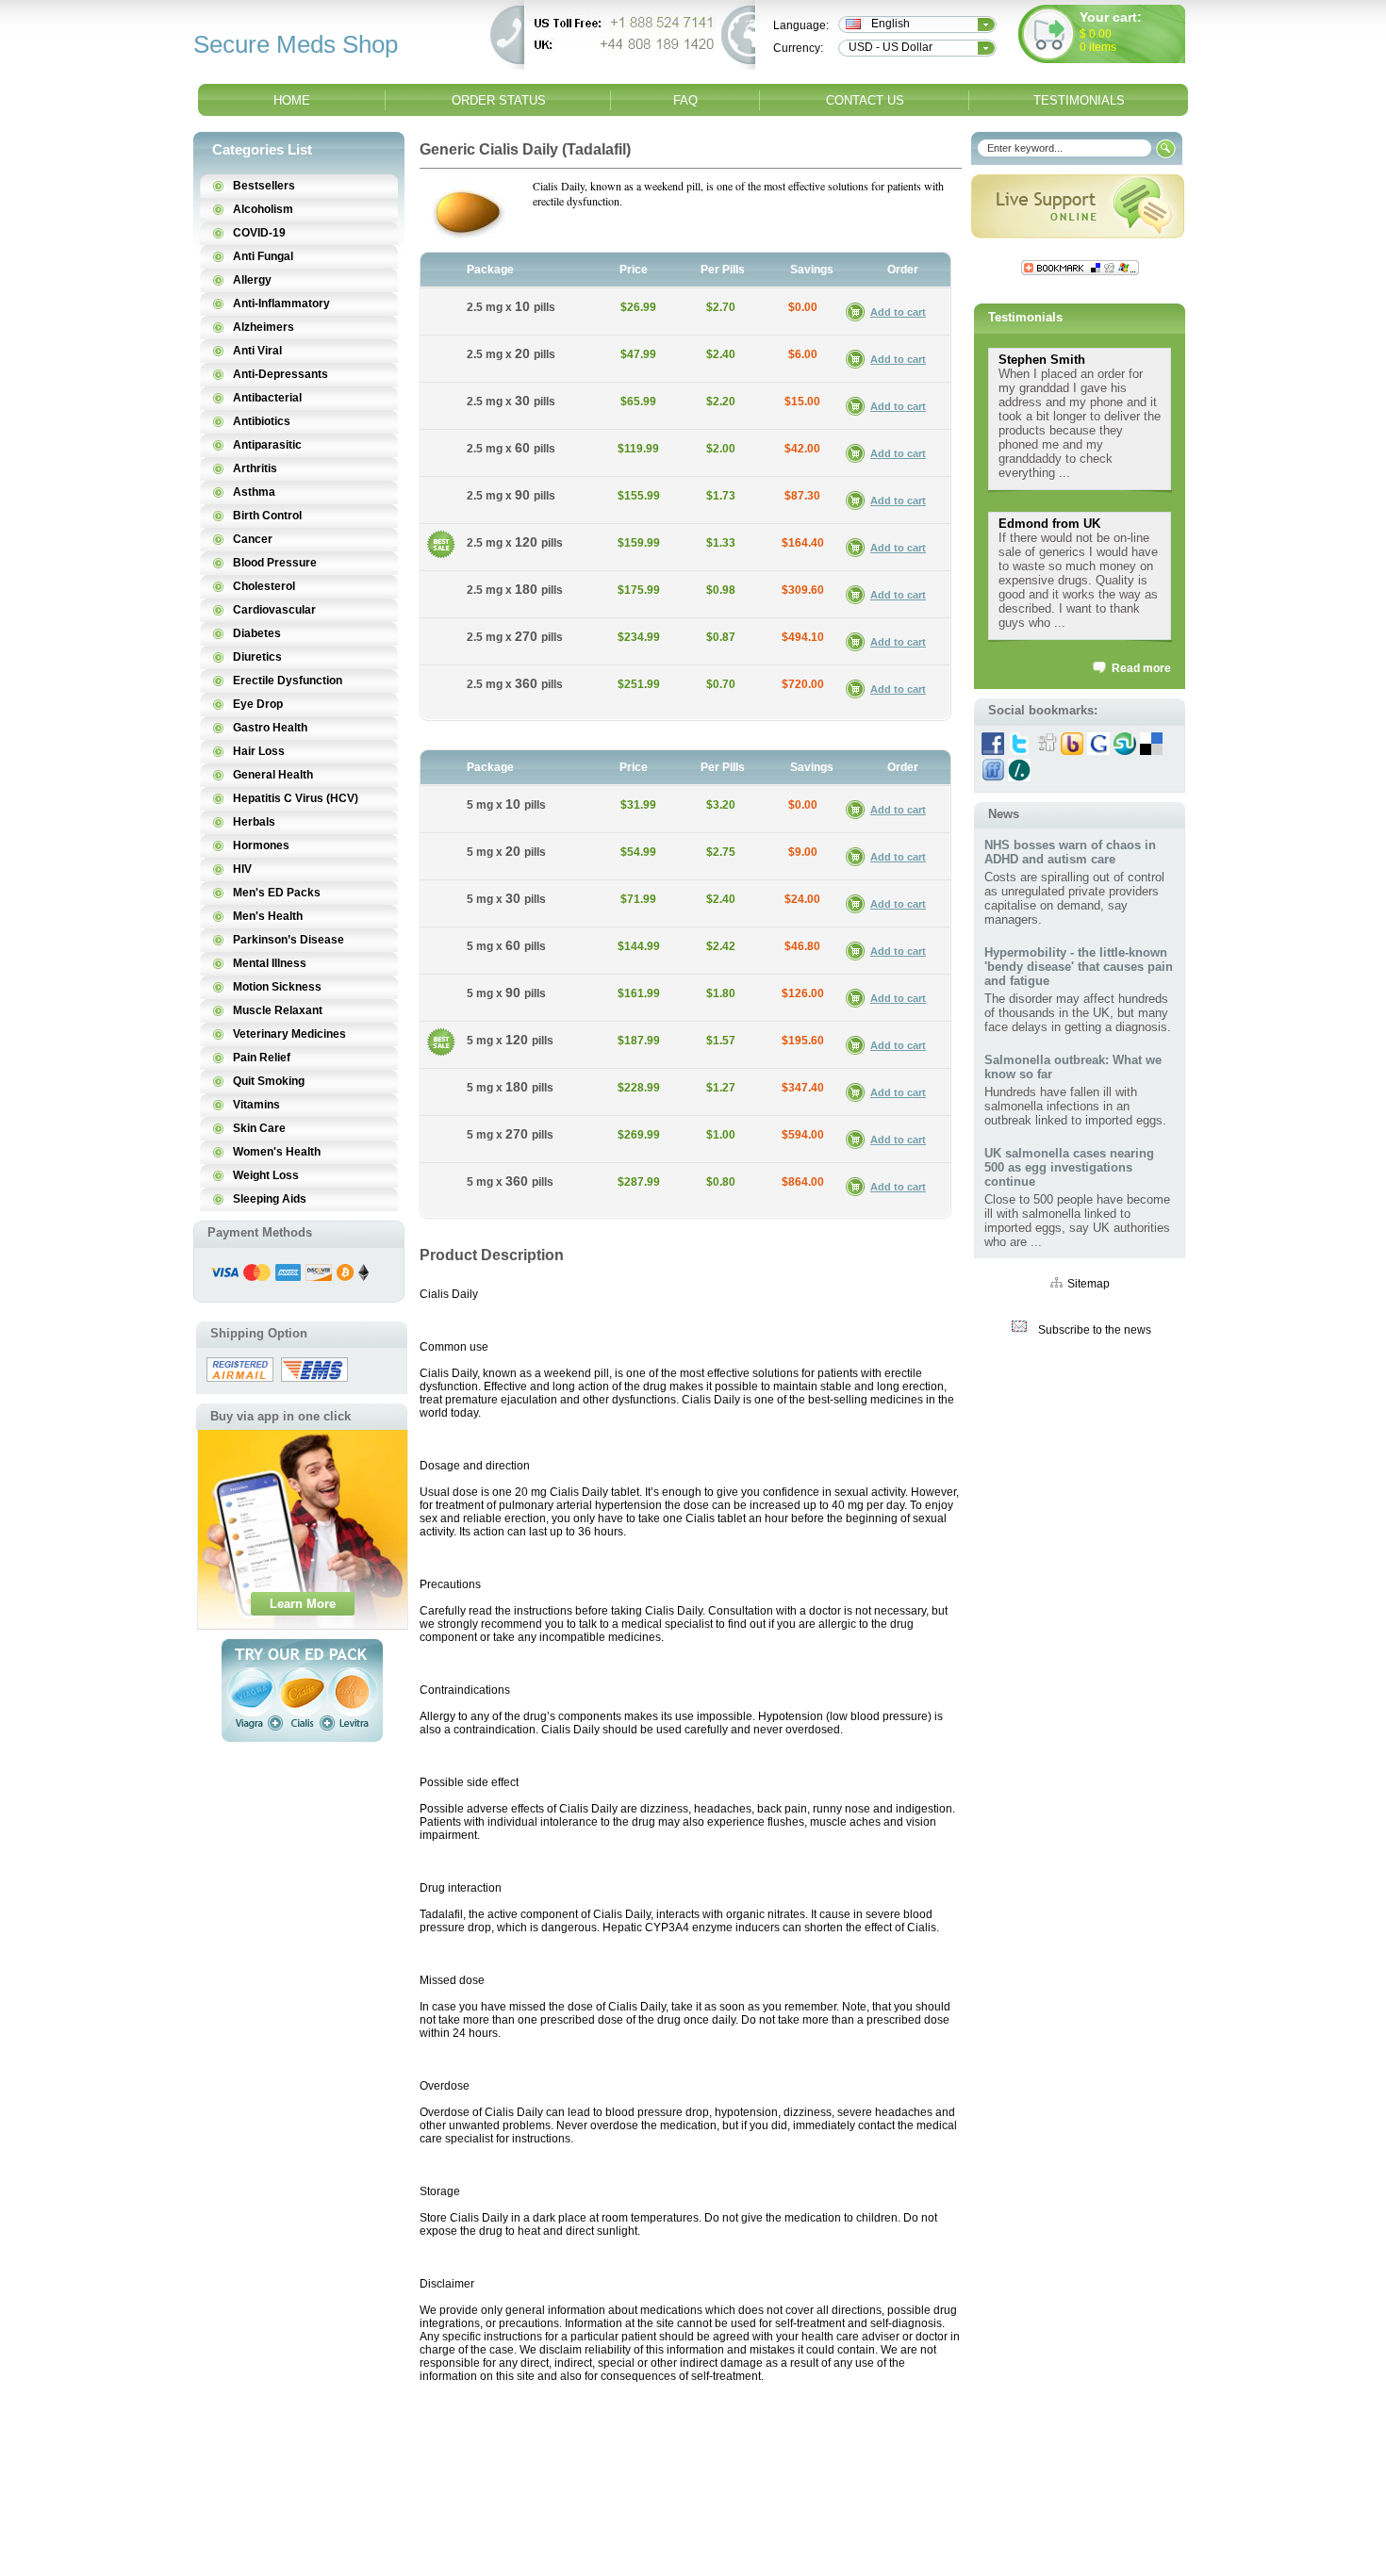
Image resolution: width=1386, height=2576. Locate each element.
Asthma (254, 492)
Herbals (254, 822)
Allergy (252, 280)
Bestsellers (264, 186)
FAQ (685, 100)
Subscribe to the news (1095, 1330)
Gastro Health (270, 728)
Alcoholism (263, 209)
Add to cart (898, 312)
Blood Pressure (275, 563)
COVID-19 (259, 233)
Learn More (303, 1604)
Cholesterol (264, 586)
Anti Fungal (263, 256)
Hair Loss (259, 751)
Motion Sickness (277, 987)
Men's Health (268, 916)
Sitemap (1089, 1284)
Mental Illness (270, 963)
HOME (292, 100)
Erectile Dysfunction (288, 681)
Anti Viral (257, 351)
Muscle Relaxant (278, 1010)
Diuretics (257, 657)
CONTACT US (865, 100)
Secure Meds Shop (296, 44)
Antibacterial (267, 398)
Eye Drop (258, 704)
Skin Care (259, 1128)
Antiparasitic (267, 445)
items (1103, 47)
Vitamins (256, 1105)
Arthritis (255, 468)
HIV (242, 869)
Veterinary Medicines (289, 1034)
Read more (1141, 668)
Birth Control (267, 516)
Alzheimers (264, 327)
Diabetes (257, 633)
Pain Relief (262, 1058)
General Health (273, 775)
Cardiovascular (274, 610)
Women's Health (277, 1152)
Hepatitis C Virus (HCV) (296, 798)
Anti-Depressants (280, 374)
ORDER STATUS (499, 100)
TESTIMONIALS (1079, 100)
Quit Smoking (269, 1081)
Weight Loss (266, 1175)
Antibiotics (262, 421)
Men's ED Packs (277, 893)
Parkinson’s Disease (289, 940)
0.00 (1099, 34)
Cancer (253, 539)
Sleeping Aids (270, 1199)
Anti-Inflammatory (281, 304)
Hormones (261, 845)
